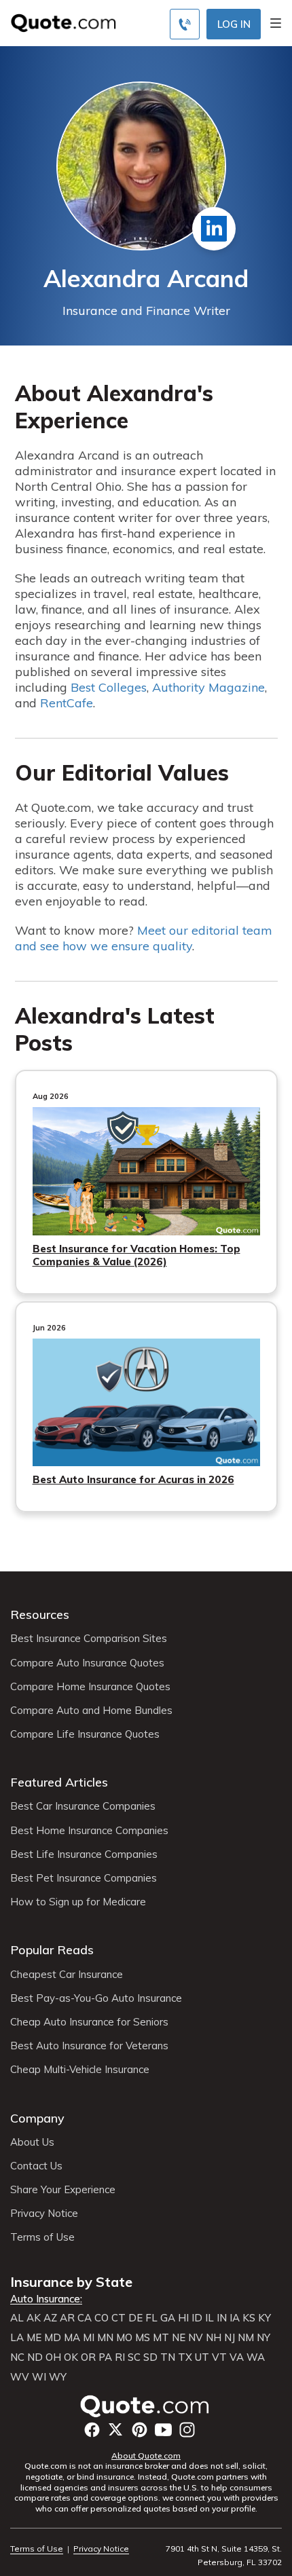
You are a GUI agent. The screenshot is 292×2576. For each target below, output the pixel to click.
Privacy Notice (44, 2214)
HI (183, 2318)
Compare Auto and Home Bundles (91, 1711)
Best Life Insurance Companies (84, 1854)
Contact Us (36, 2166)
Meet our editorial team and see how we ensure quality (144, 938)
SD (150, 2357)
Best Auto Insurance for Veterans (89, 2046)
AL (17, 2318)
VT (219, 2357)
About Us (32, 2142)
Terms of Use (42, 2237)
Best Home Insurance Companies (89, 1831)
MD (53, 2338)
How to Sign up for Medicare (78, 1902)
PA (105, 2357)
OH (53, 2357)
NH (214, 2338)
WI (39, 2377)
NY (263, 2338)
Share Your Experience (63, 2190)
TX (185, 2357)
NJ (230, 2338)
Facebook (92, 2430)
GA (168, 2318)
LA (17, 2338)
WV (20, 2377)
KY (264, 2318)
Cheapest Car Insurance (67, 1975)
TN (168, 2357)
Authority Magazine (208, 687)
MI (89, 2338)
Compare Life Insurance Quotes (85, 1734)
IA (235, 2318)
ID (197, 2318)
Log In (234, 24)
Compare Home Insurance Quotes (90, 1687)
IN (222, 2318)
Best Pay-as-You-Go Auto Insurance (96, 1998)
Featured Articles (59, 1782)
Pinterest (140, 2430)
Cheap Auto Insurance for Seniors (89, 2022)
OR (88, 2357)
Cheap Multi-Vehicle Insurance (80, 2070)
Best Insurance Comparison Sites (89, 1639)
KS (249, 2318)
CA (85, 2318)
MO (124, 2338)
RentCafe (67, 703)
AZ (50, 2318)
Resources (40, 1614)
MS (143, 2338)
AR (67, 2318)
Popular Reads (52, 1950)
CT (118, 2318)
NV (196, 2338)
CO (102, 2318)
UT (202, 2357)
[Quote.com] (58, 22)
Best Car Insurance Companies (83, 1806)
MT (161, 2338)
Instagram (187, 2430)
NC (17, 2357)
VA (237, 2357)
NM (246, 2338)
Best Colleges (109, 687)
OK (71, 2357)
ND (35, 2357)
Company (37, 2118)
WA (256, 2357)
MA (72, 2338)
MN (105, 2338)
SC (134, 2357)
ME (34, 2338)
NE (179, 2338)
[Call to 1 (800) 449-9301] (185, 24)
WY (58, 2377)
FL (151, 2318)
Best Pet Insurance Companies (84, 1878)
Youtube (163, 2430)
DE (135, 2318)
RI (120, 2357)
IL (209, 2318)
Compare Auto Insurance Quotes (87, 1663)
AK (34, 2318)
